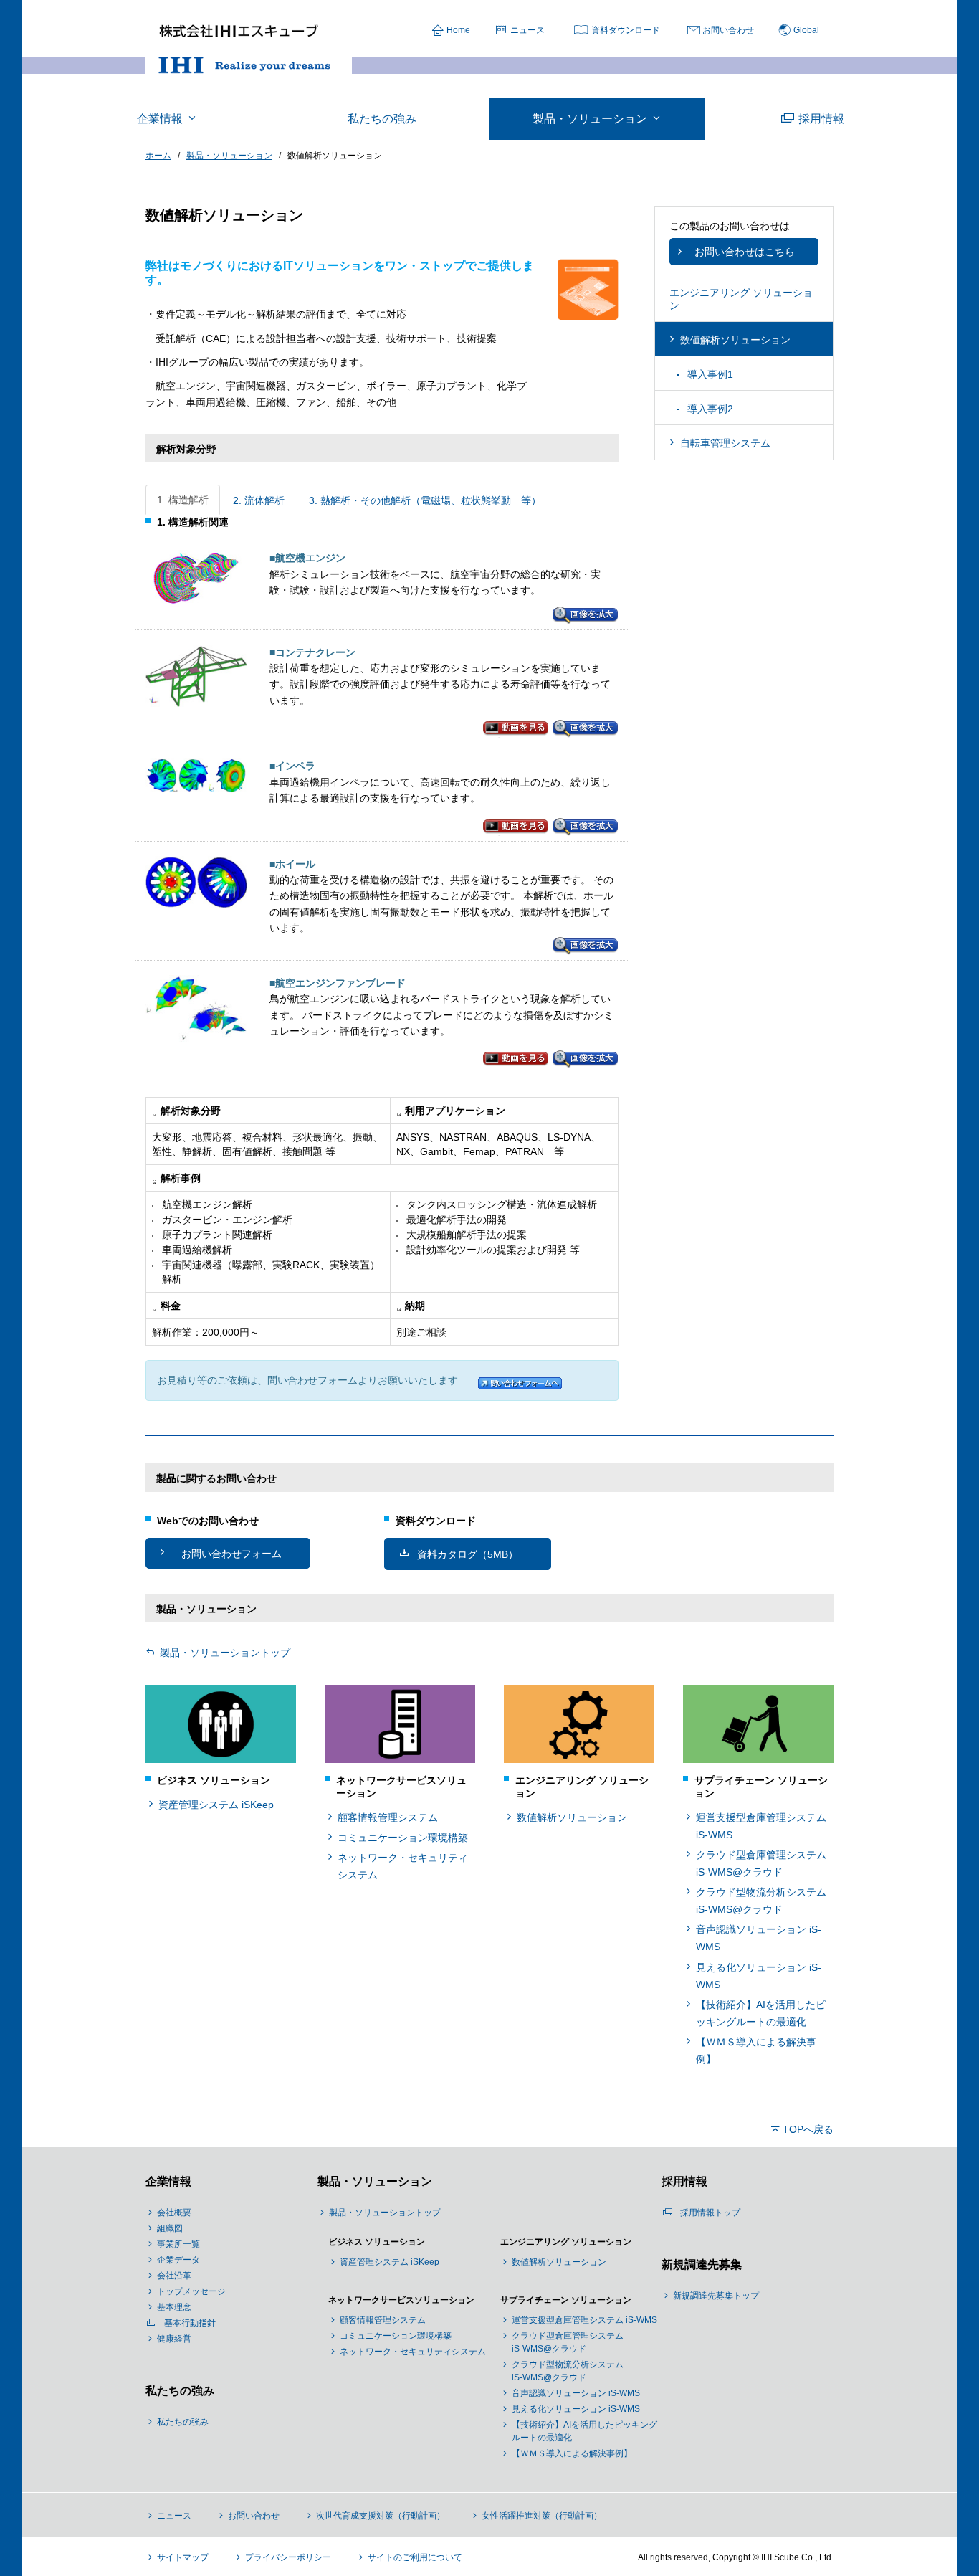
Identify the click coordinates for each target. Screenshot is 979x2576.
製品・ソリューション (375, 2181)
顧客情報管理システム (388, 1817)
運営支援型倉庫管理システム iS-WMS (761, 1826)
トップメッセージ (191, 2291)
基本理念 (174, 2307)
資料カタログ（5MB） (468, 1554)
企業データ (178, 2260)
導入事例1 (710, 374)
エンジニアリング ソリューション (566, 2242)
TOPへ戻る (808, 2129)
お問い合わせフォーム (231, 1554)
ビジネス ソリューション (377, 2242)
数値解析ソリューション (735, 340)
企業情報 (168, 2181)
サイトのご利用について (415, 2557)
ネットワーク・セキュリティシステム (403, 1866)
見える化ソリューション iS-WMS (759, 1976)
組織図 (170, 2228)
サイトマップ (183, 2557)
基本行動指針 (190, 2323)
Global (806, 30)
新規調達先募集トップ (716, 2296)
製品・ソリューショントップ (225, 1653)
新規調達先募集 (702, 2264)
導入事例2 (710, 409)
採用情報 (684, 2181)
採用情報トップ (710, 2213)
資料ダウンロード (626, 30)
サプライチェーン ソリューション (566, 2300)
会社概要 (174, 2213)
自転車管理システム (725, 443)
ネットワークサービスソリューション (401, 2300)
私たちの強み (180, 2391)
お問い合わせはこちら (745, 252)
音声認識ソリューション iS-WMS (759, 1938)
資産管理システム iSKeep (216, 1805)
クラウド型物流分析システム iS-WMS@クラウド (761, 1901)
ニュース (527, 30)
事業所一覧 (178, 2244)
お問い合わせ (728, 30)
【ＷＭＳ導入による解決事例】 (756, 2050)
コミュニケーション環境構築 (403, 1838)
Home (458, 30)
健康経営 (174, 2339)
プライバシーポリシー (288, 2557)
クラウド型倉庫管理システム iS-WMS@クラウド (761, 1863)
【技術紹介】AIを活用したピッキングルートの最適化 (761, 2013)
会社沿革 (174, 2276)
